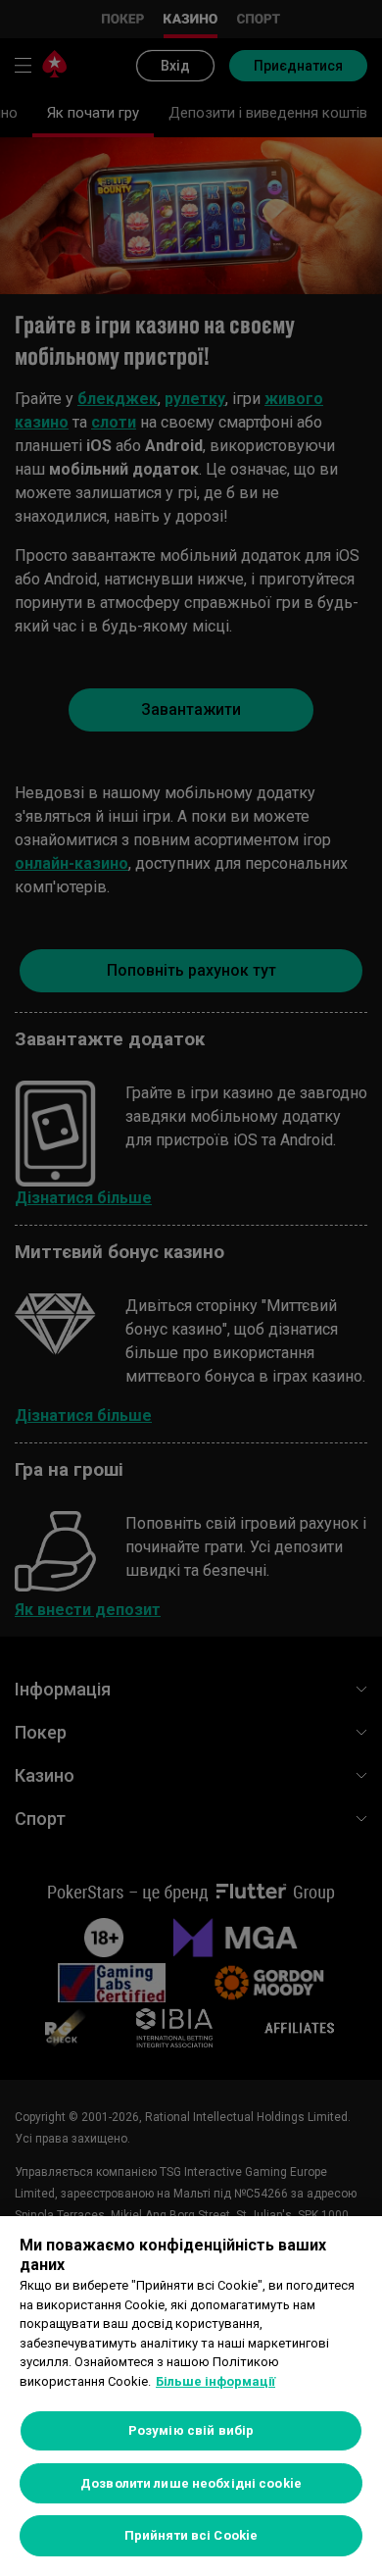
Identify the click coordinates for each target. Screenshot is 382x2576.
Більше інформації (215, 2381)
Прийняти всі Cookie (191, 2535)
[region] (191, 2396)
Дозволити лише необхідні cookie (191, 2483)
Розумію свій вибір (191, 2430)
